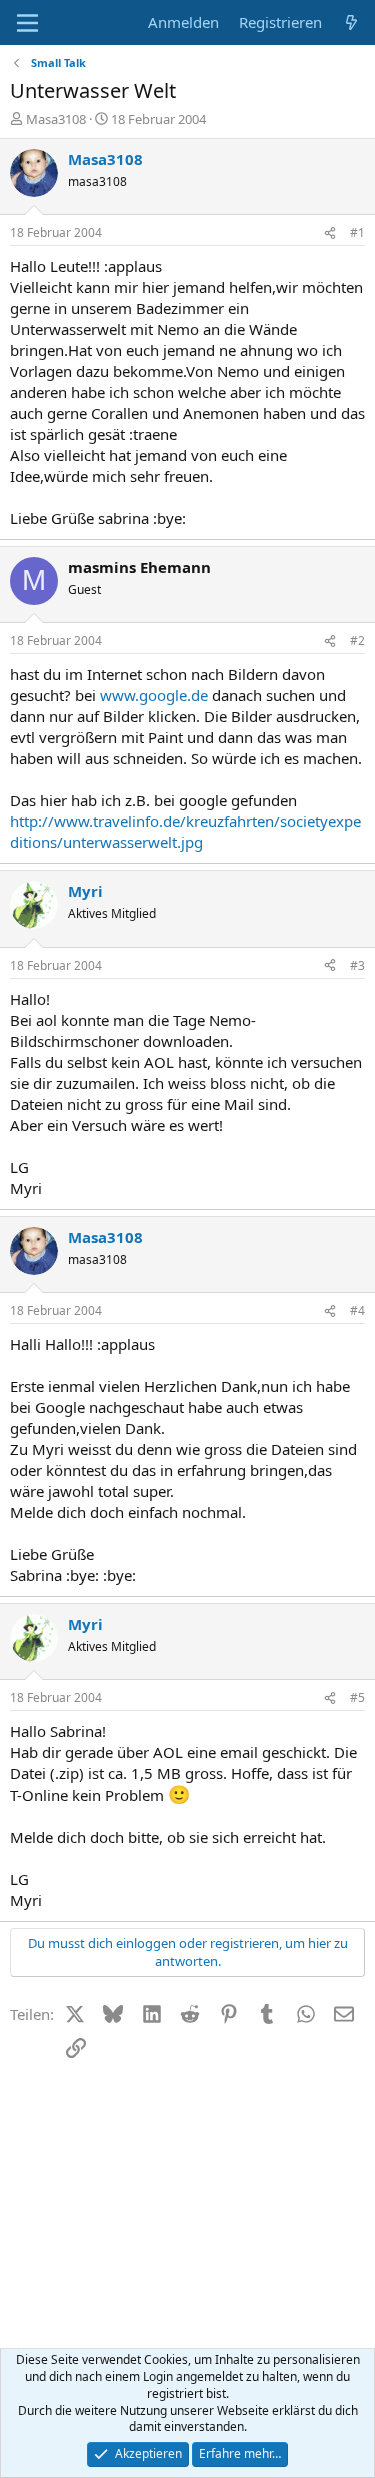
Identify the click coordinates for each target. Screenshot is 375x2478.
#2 (357, 640)
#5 (357, 1697)
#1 (357, 232)
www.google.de (154, 695)
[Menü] (27, 23)
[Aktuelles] (351, 22)
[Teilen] (330, 233)
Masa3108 (56, 119)
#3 (357, 965)
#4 (357, 1310)
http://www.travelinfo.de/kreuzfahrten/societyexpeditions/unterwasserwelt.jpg (185, 831)
